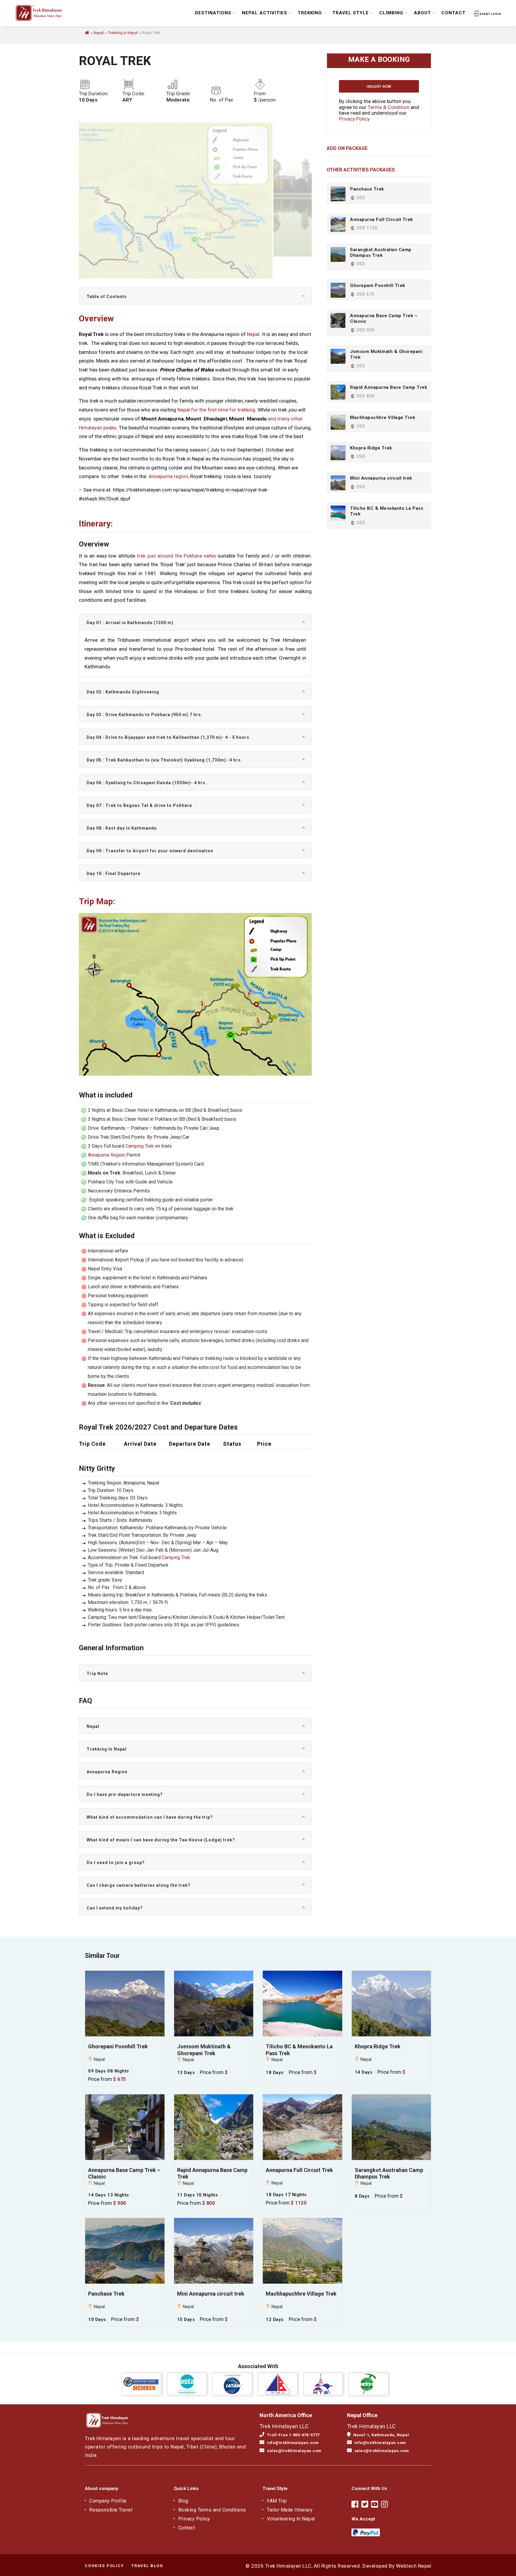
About (422, 13)
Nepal (99, 33)
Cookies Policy (104, 2566)
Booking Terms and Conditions (212, 2510)
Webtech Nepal (414, 2566)
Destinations (213, 13)
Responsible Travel (111, 2510)
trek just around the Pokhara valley (176, 556)
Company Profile (108, 2501)
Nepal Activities (265, 13)
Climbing (391, 13)
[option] (216, 189)
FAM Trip (277, 2501)
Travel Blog (147, 2566)
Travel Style (351, 13)
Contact (453, 13)
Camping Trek (140, 1146)
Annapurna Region (106, 1155)
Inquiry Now (379, 87)
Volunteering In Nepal (291, 2519)
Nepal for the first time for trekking (216, 410)
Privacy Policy (354, 119)
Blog (183, 2501)
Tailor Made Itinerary (290, 2510)
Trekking (310, 13)
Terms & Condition (388, 107)
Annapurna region (168, 476)
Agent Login (490, 14)
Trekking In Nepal (123, 33)
